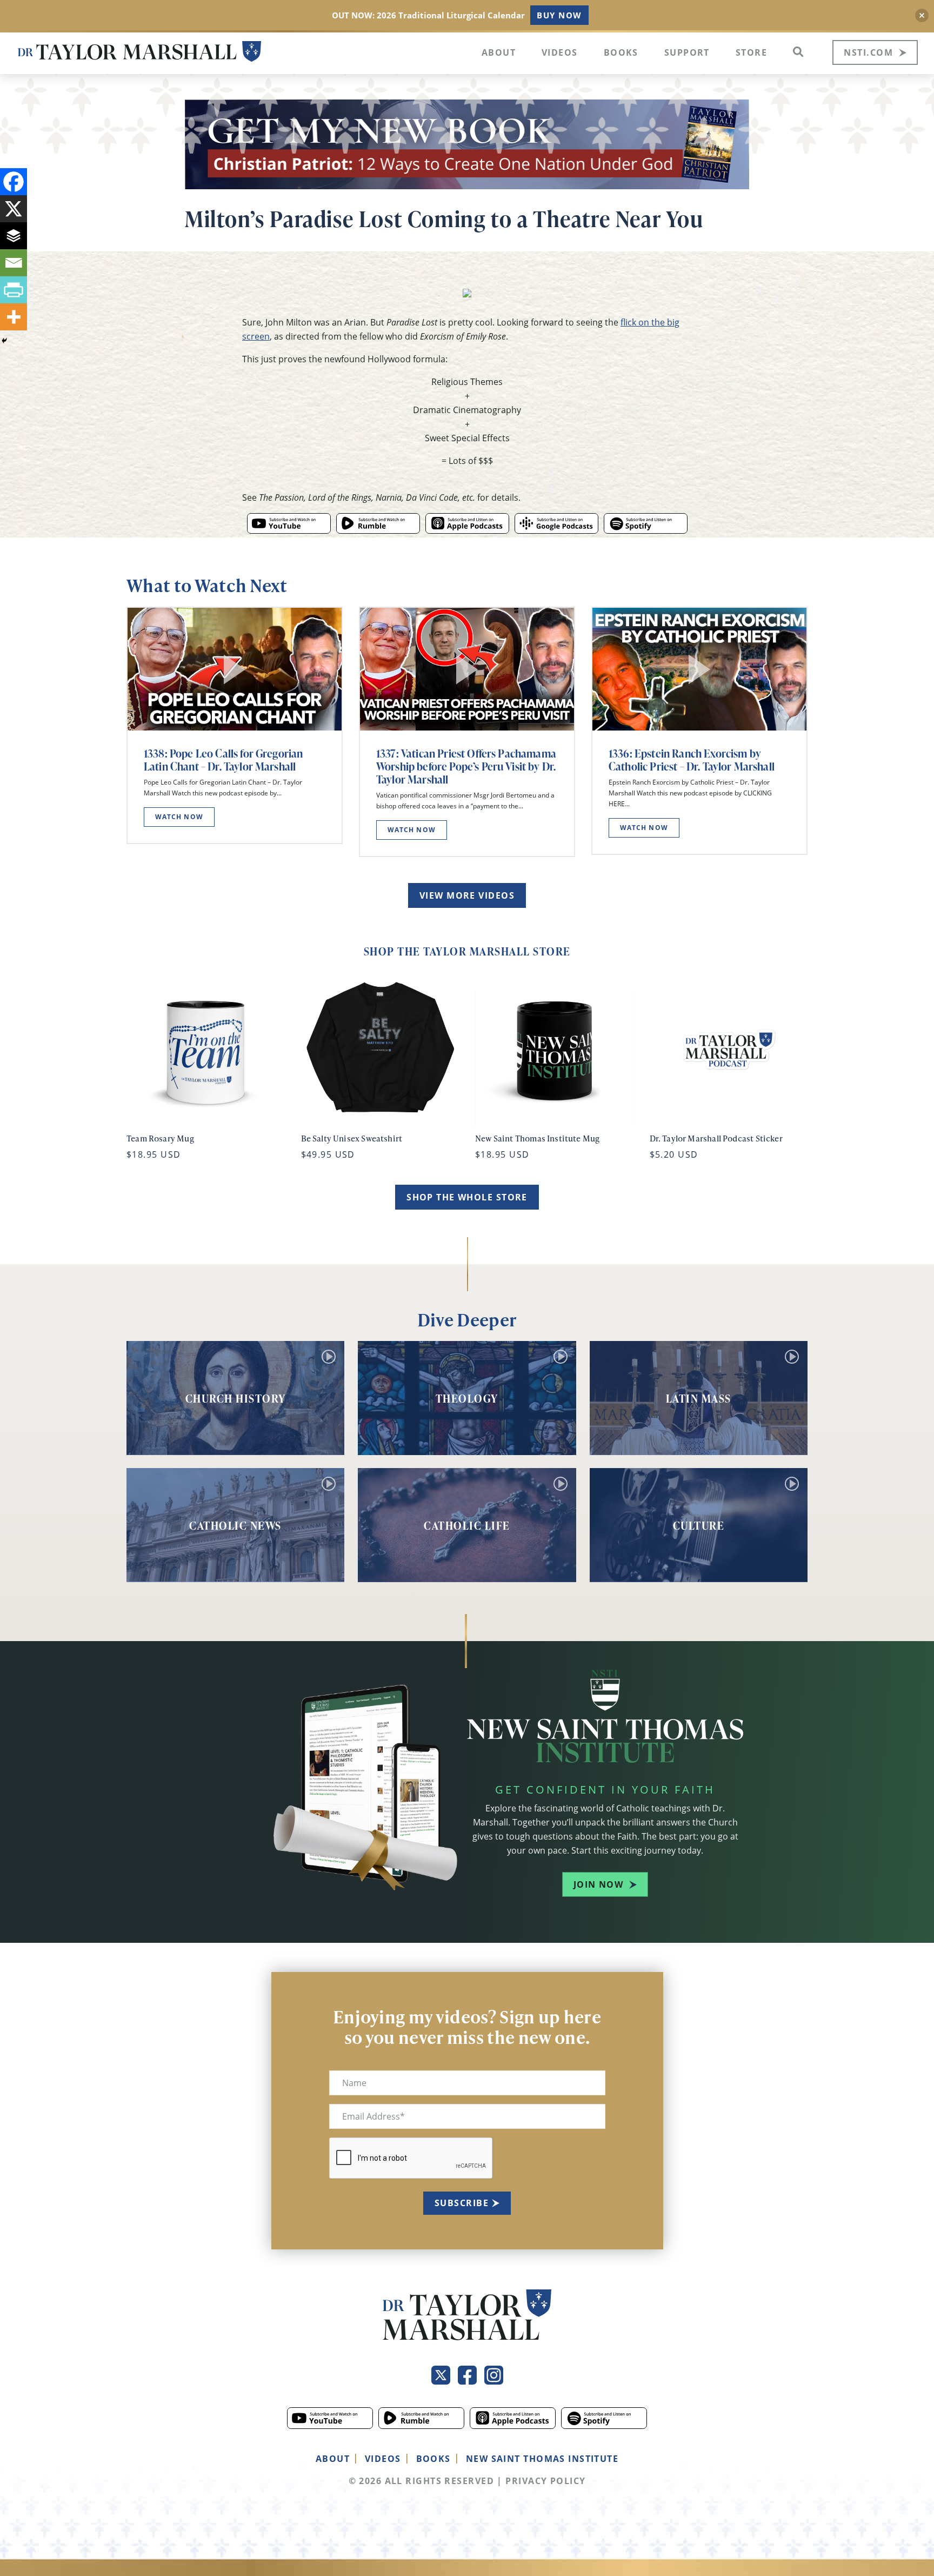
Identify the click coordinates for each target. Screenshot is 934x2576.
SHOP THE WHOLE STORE (467, 1197)
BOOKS (433, 2459)
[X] (14, 209)
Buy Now (559, 15)
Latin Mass (699, 1398)
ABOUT (333, 2459)
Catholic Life (467, 1525)
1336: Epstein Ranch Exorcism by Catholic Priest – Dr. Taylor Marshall (692, 760)
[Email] (14, 263)
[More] (14, 317)
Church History (236, 1398)
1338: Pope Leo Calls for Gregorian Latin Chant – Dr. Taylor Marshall (223, 760)
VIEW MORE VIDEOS (467, 895)
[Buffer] (14, 236)
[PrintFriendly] (14, 290)
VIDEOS (383, 2459)
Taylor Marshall (139, 52)
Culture (699, 1525)
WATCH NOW (179, 817)
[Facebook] (14, 182)
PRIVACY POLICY (545, 2481)
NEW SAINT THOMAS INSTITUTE (542, 2459)
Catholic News (235, 1525)
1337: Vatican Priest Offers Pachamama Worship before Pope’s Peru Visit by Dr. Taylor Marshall (466, 766)
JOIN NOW (599, 1884)
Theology (467, 1398)
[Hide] (4, 341)
